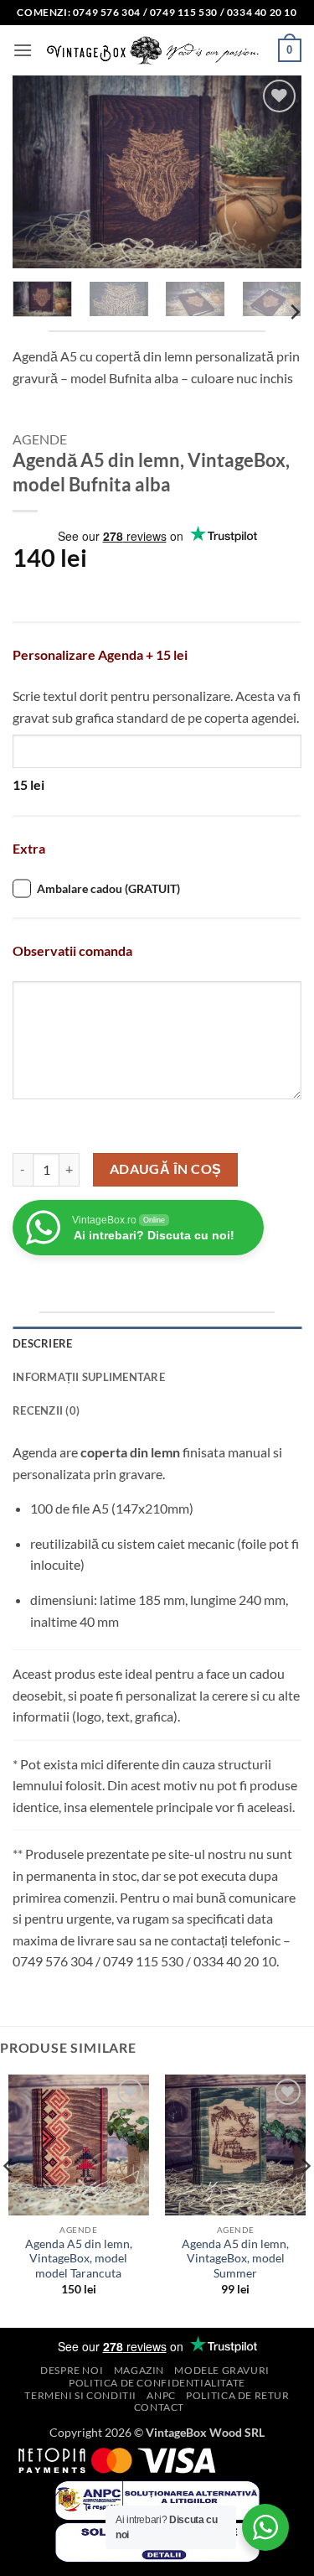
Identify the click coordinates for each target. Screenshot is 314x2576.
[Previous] (39, 172)
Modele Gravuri (222, 2370)
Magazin (139, 2370)
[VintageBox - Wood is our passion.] (155, 50)
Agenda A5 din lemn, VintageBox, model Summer (235, 2259)
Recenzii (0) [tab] (46, 1410)
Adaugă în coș (166, 1169)
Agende (40, 439)
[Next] (275, 172)
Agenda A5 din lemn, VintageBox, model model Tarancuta (79, 2259)
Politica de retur (237, 2395)
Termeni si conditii (80, 2395)
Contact (159, 2407)
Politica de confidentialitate (157, 2383)
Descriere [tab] (42, 1343)
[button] (23, 50)
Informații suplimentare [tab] (89, 1377)
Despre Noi (72, 2370)
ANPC (161, 2395)
